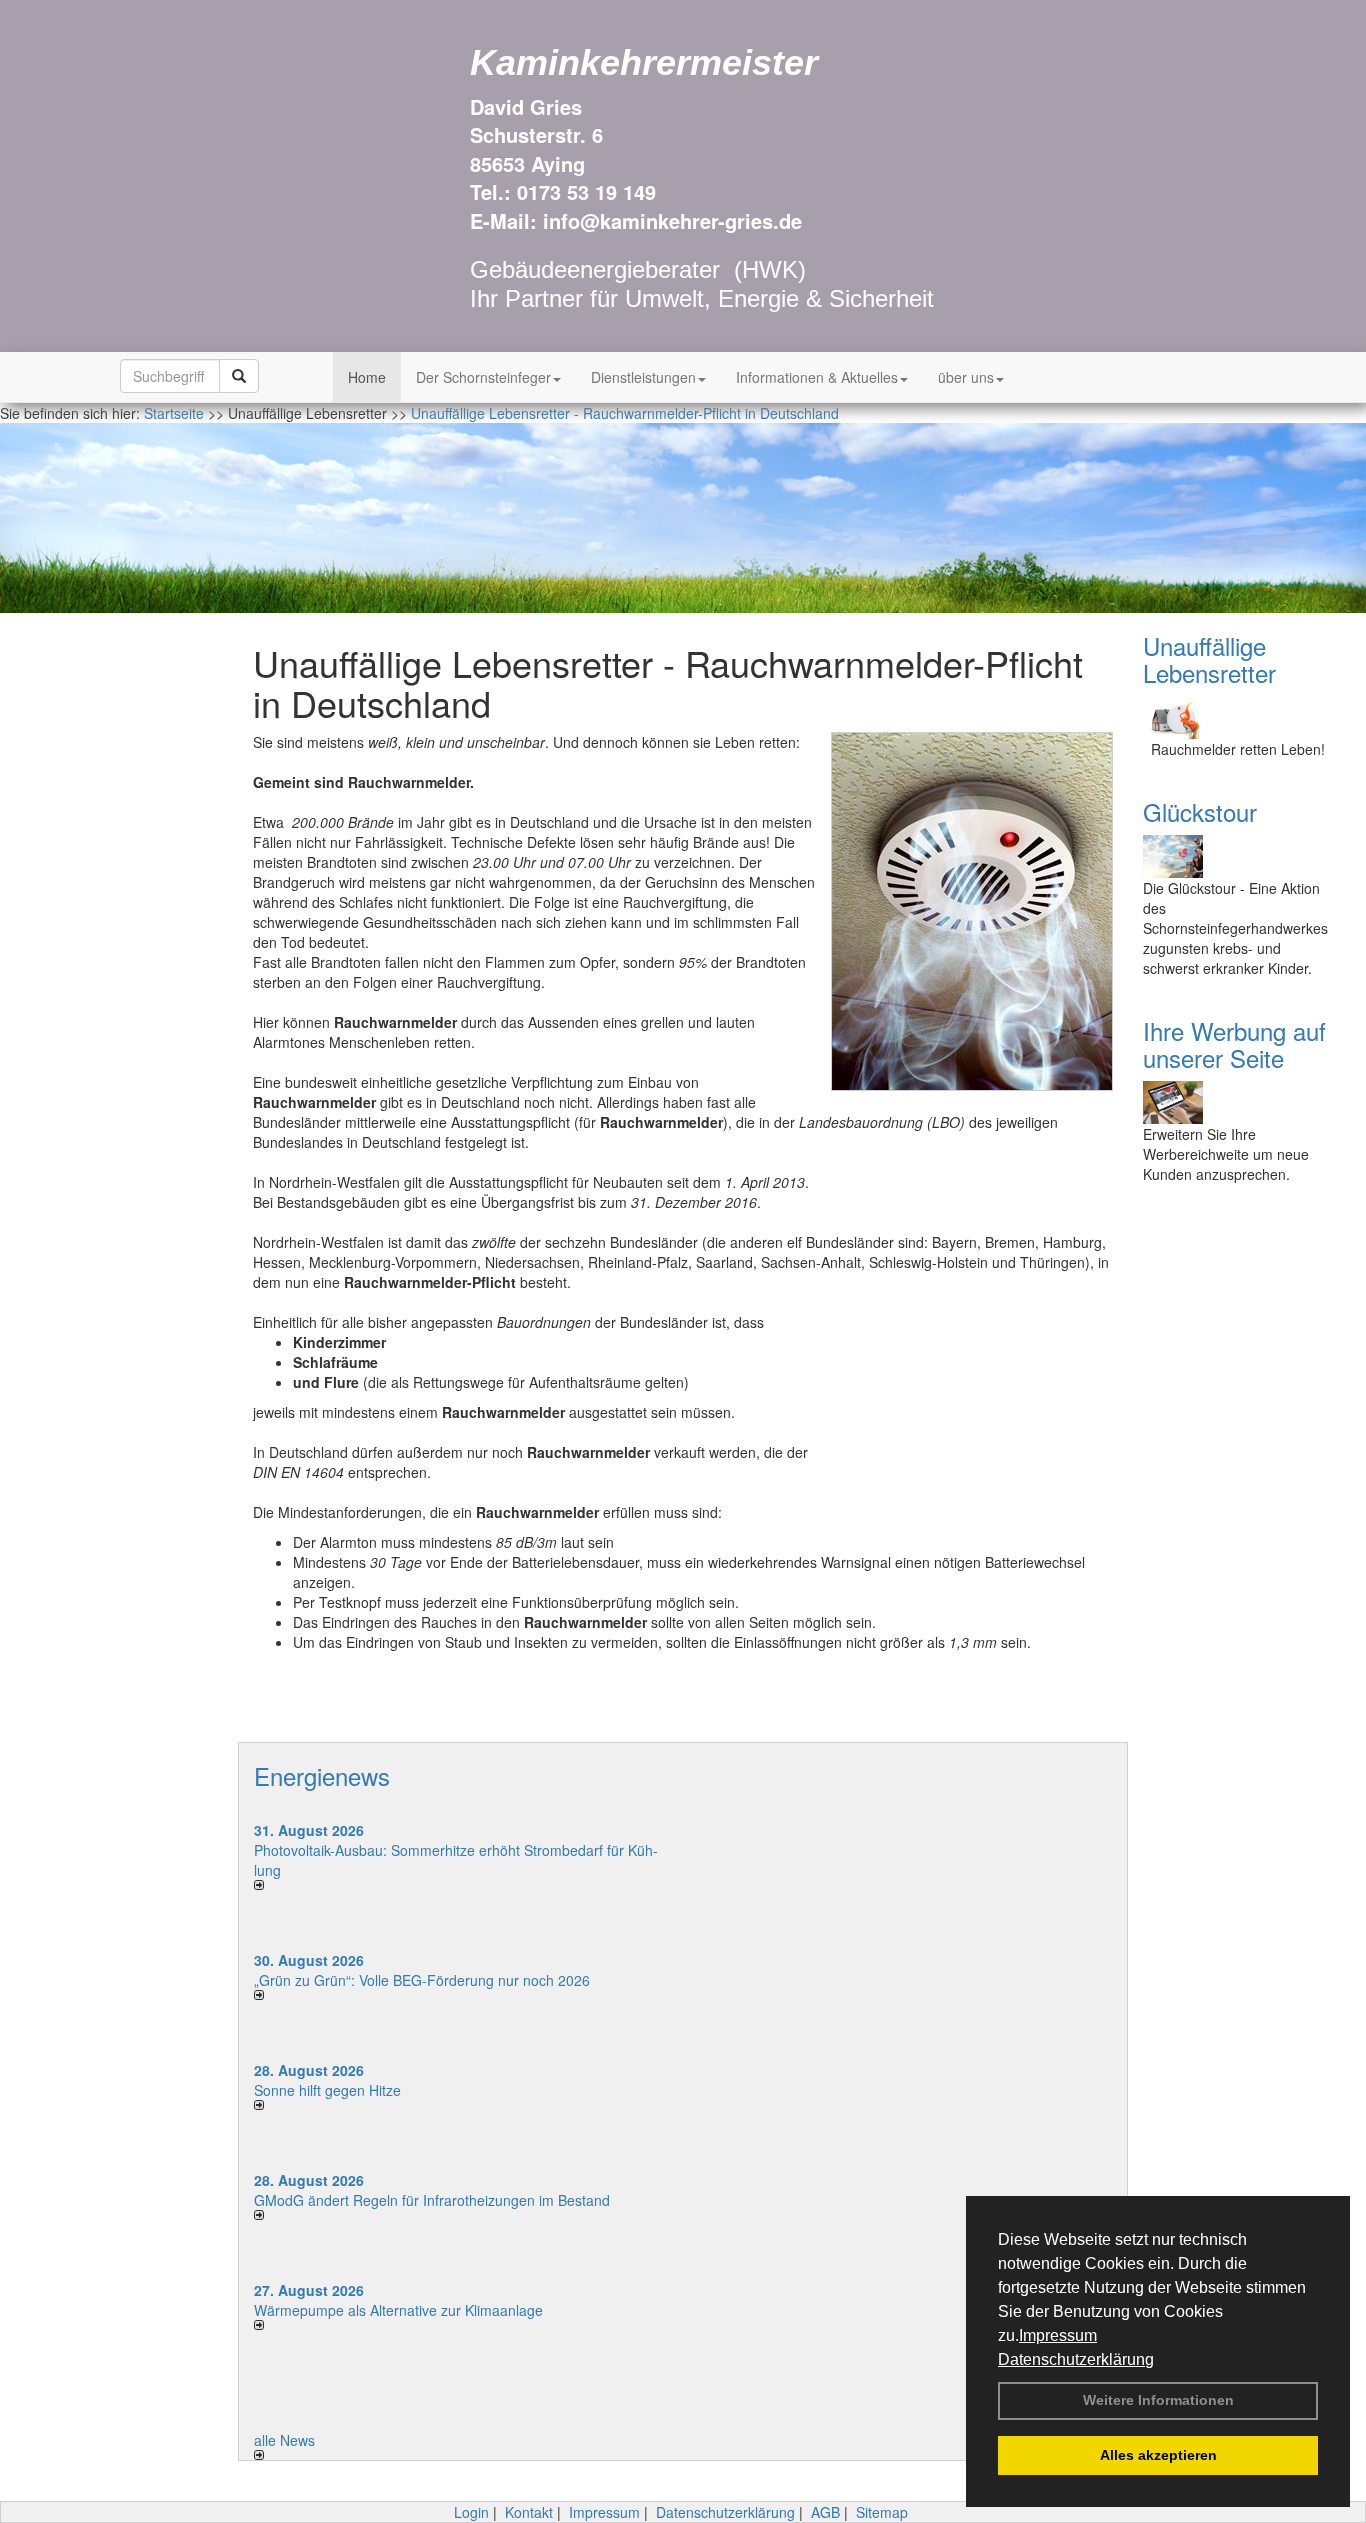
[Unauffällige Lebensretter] (1239, 717)
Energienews (322, 1775)
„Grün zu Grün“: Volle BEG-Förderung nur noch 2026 (422, 1980)
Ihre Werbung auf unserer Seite (1234, 1043)
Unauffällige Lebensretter (1209, 658)
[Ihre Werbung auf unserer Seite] (1239, 1102)
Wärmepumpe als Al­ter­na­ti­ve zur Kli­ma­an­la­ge (398, 2310)
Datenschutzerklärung (1076, 2359)
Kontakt (529, 2512)
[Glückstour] (1239, 856)
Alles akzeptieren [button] (1158, 2455)
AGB (825, 2512)
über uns (966, 377)
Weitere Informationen (1158, 2400)
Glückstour (1200, 811)
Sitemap (882, 2512)
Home (367, 377)
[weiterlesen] (461, 1885)
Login (471, 2512)
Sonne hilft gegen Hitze (327, 2090)
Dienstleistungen (643, 377)
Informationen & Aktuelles (817, 377)
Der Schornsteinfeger (483, 377)
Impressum (1058, 2335)
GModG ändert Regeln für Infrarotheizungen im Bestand (432, 2200)
